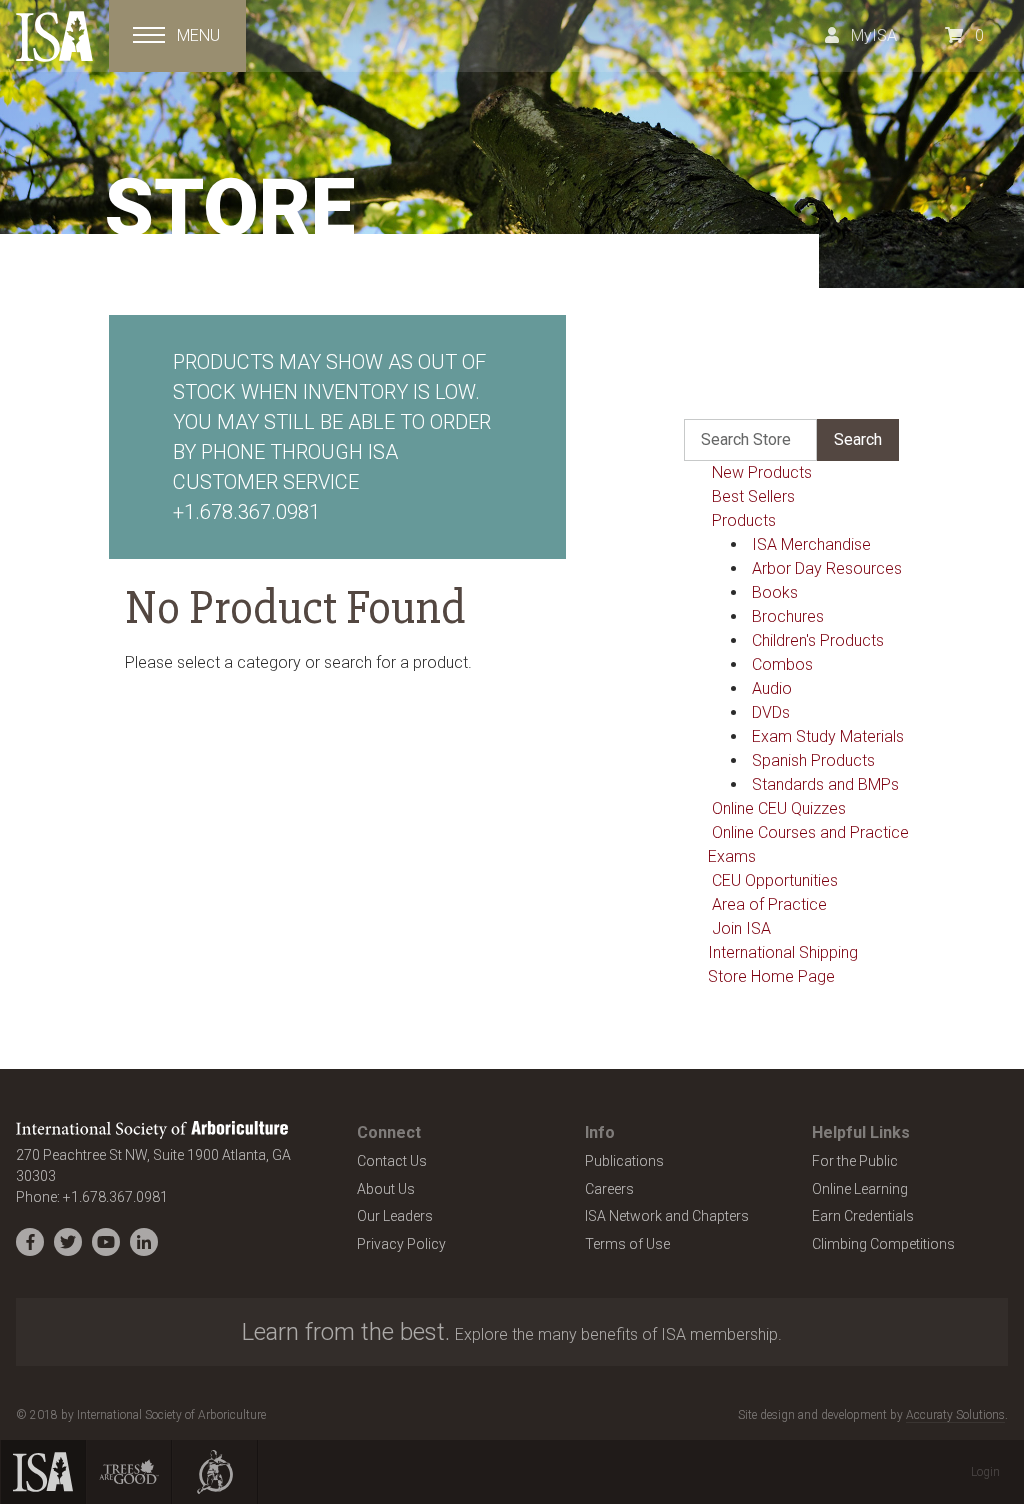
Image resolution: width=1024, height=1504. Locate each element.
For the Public (855, 1161)
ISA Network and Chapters (667, 1216)
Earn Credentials (863, 1216)
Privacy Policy (401, 1244)
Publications (624, 1161)
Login (985, 1472)
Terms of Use (627, 1244)
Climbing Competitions (883, 1244)
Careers (609, 1189)
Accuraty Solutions (955, 1415)
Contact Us (392, 1161)
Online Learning (860, 1189)
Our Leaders (395, 1216)
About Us (386, 1189)
